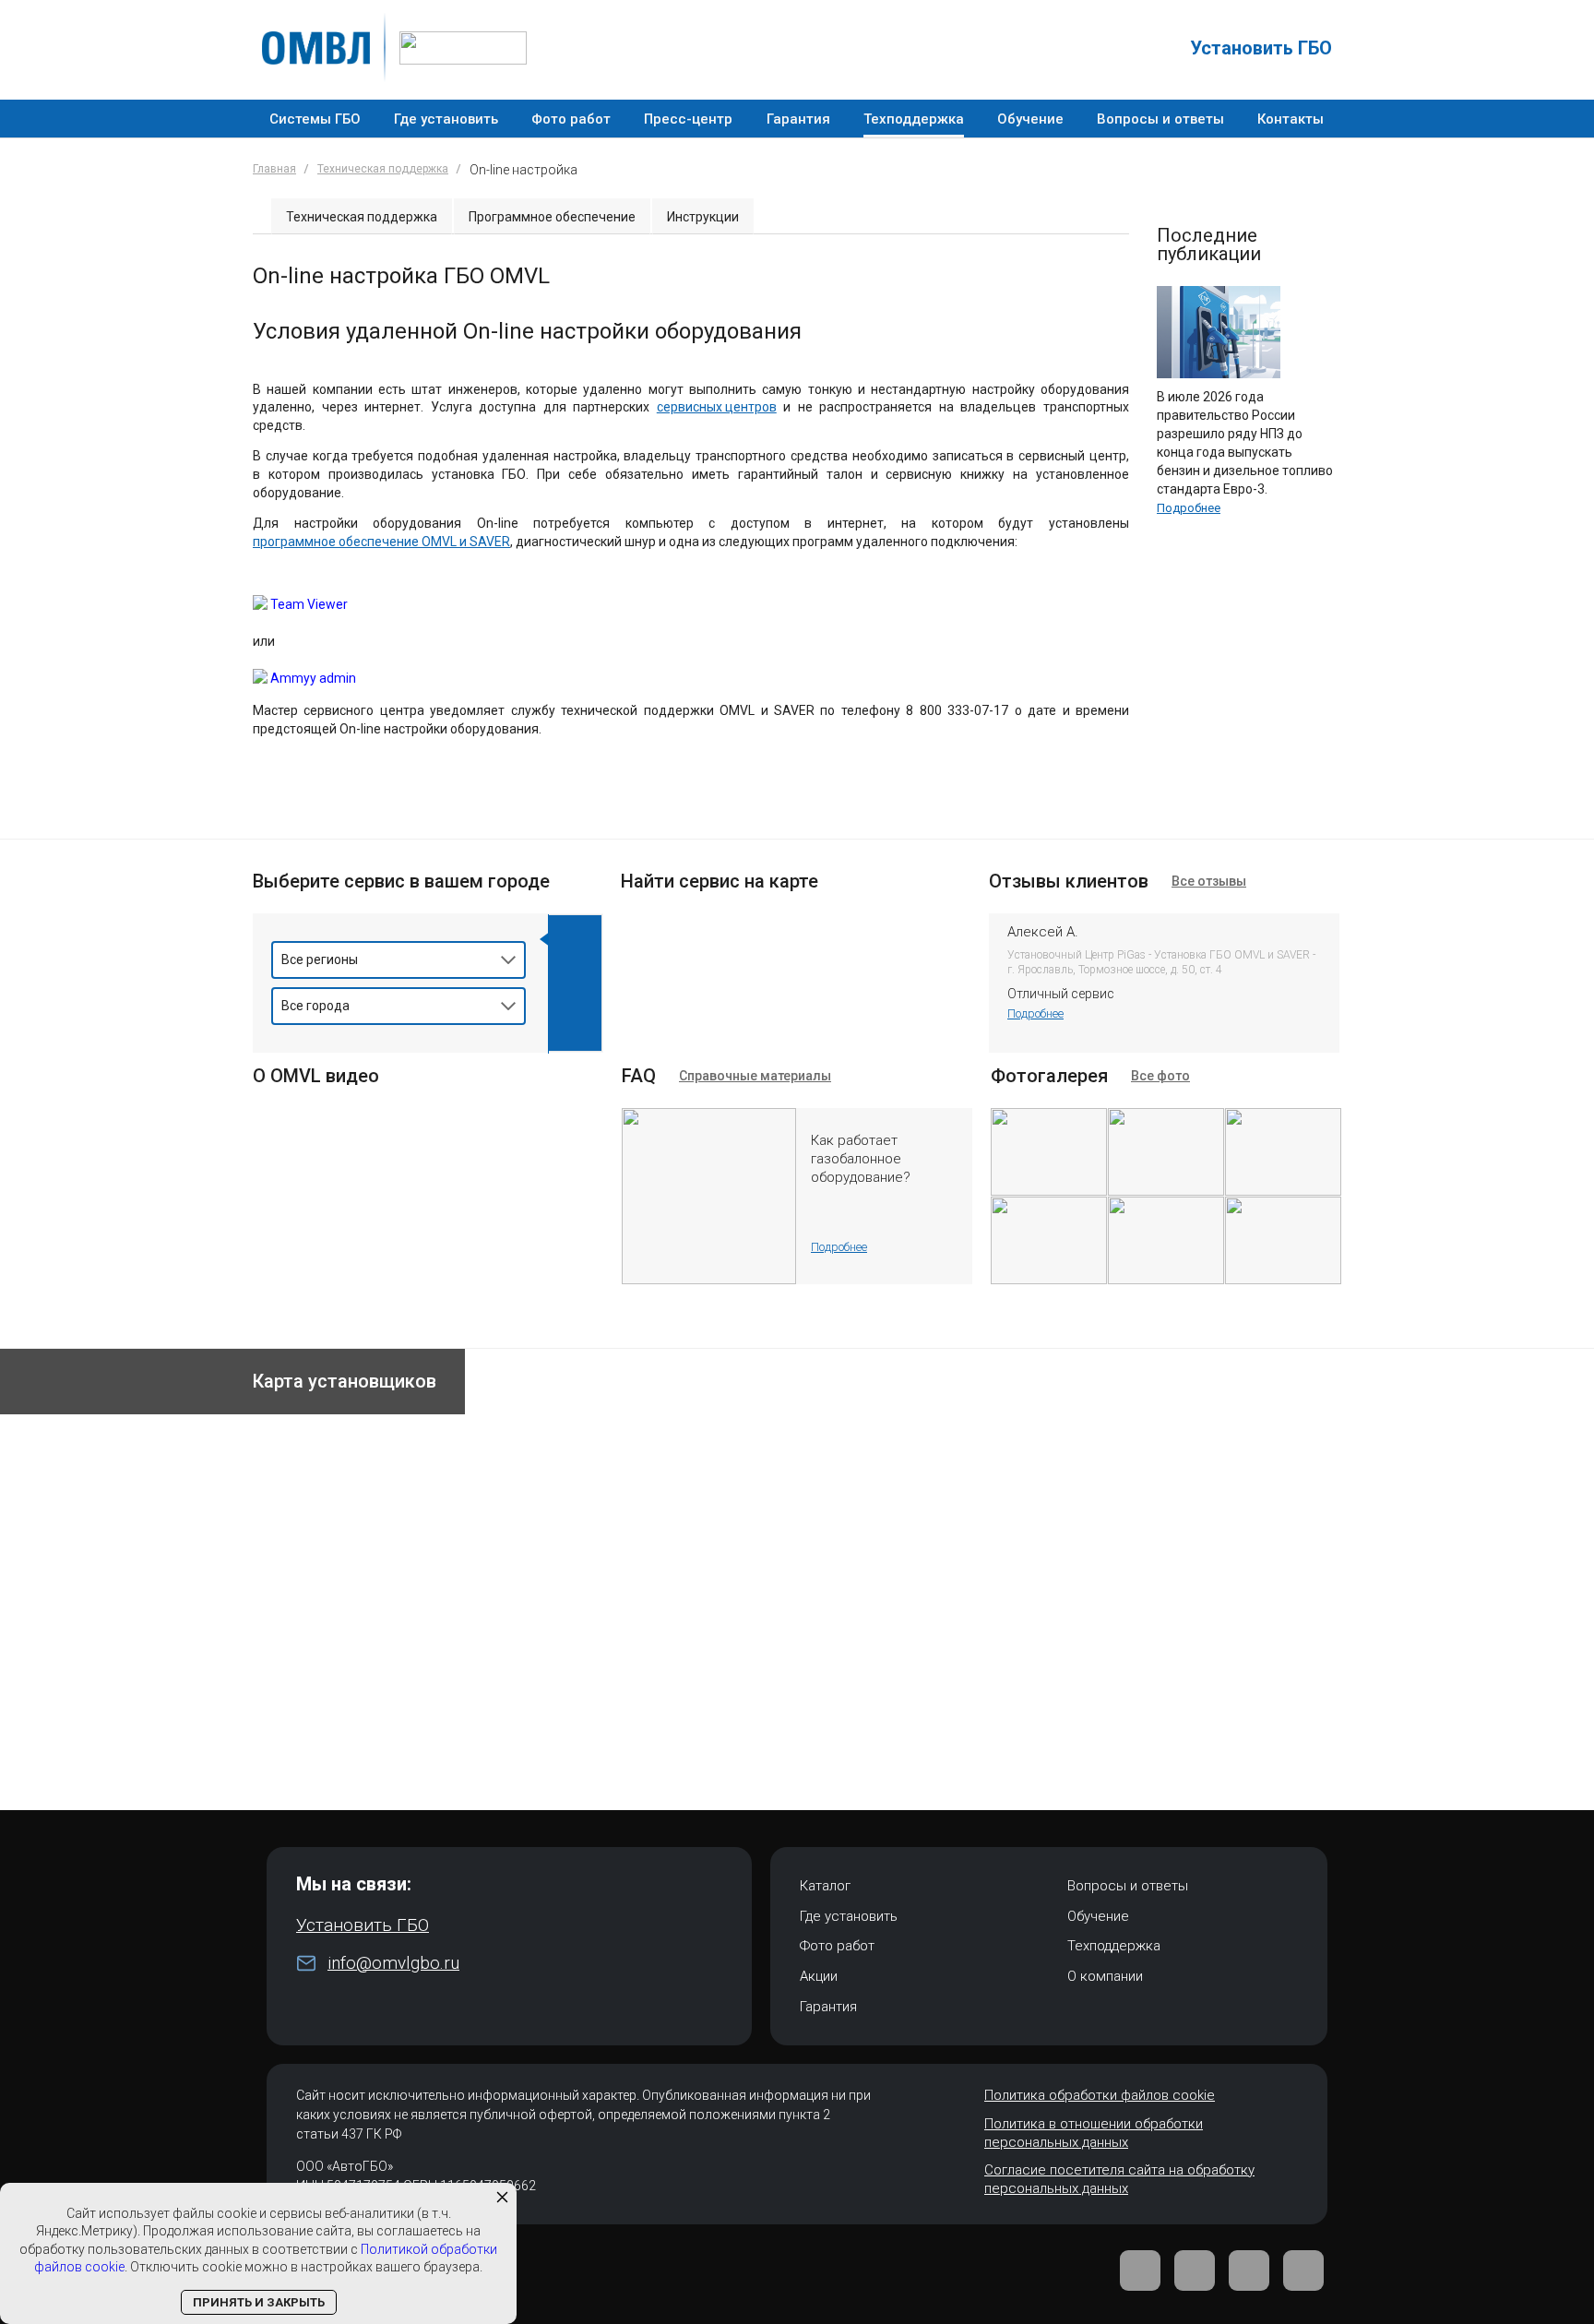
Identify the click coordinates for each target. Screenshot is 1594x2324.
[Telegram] (1195, 2270)
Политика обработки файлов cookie (1100, 2095)
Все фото (1160, 1076)
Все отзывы (1209, 881)
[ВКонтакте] (1140, 2270)
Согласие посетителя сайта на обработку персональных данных (1119, 2179)
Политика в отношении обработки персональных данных (1094, 2133)
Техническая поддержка (383, 169)
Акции (819, 1976)
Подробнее (1189, 508)
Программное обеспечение (552, 217)
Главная (274, 169)
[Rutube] (1249, 2270)
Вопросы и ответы (1128, 1886)
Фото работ (837, 1946)
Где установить (849, 1916)
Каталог (825, 1886)
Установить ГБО (1261, 48)
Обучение (1098, 1916)
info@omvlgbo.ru (393, 1963)
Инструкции (703, 217)
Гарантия (828, 2007)
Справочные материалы (755, 1076)
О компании (1105, 1976)
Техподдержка (1114, 1946)
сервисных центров (717, 407)
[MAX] (1303, 2270)
